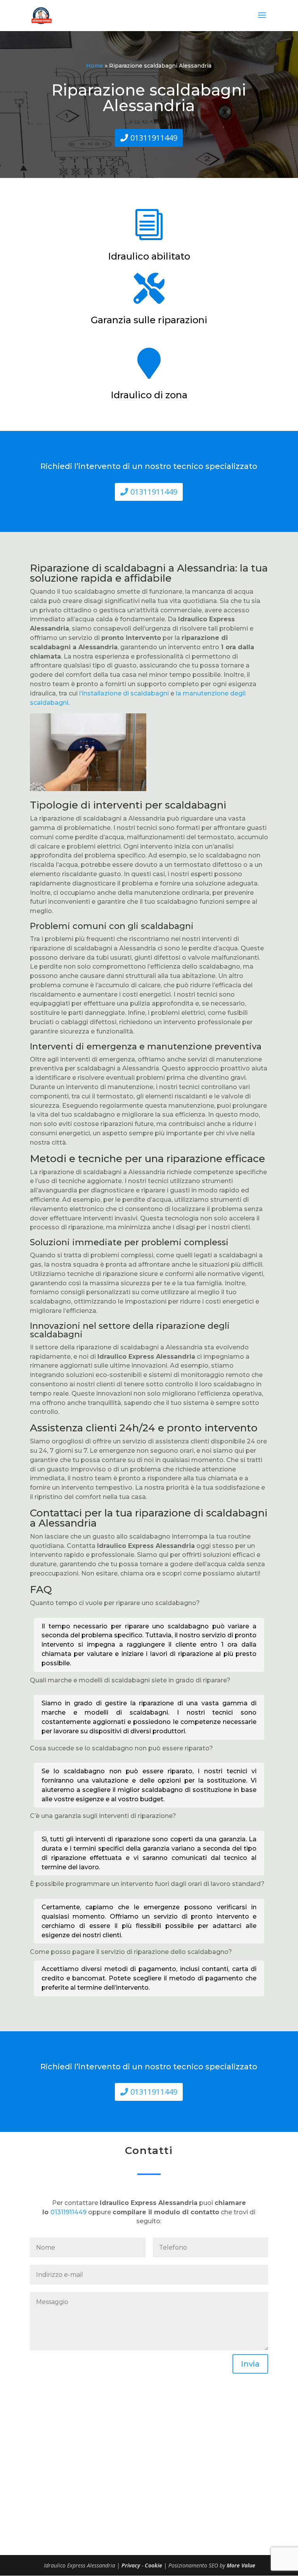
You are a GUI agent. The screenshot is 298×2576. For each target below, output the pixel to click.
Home (95, 66)
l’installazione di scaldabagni (124, 693)
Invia (250, 2364)
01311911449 (154, 138)
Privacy (132, 2565)
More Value (241, 2565)
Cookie (154, 2565)
